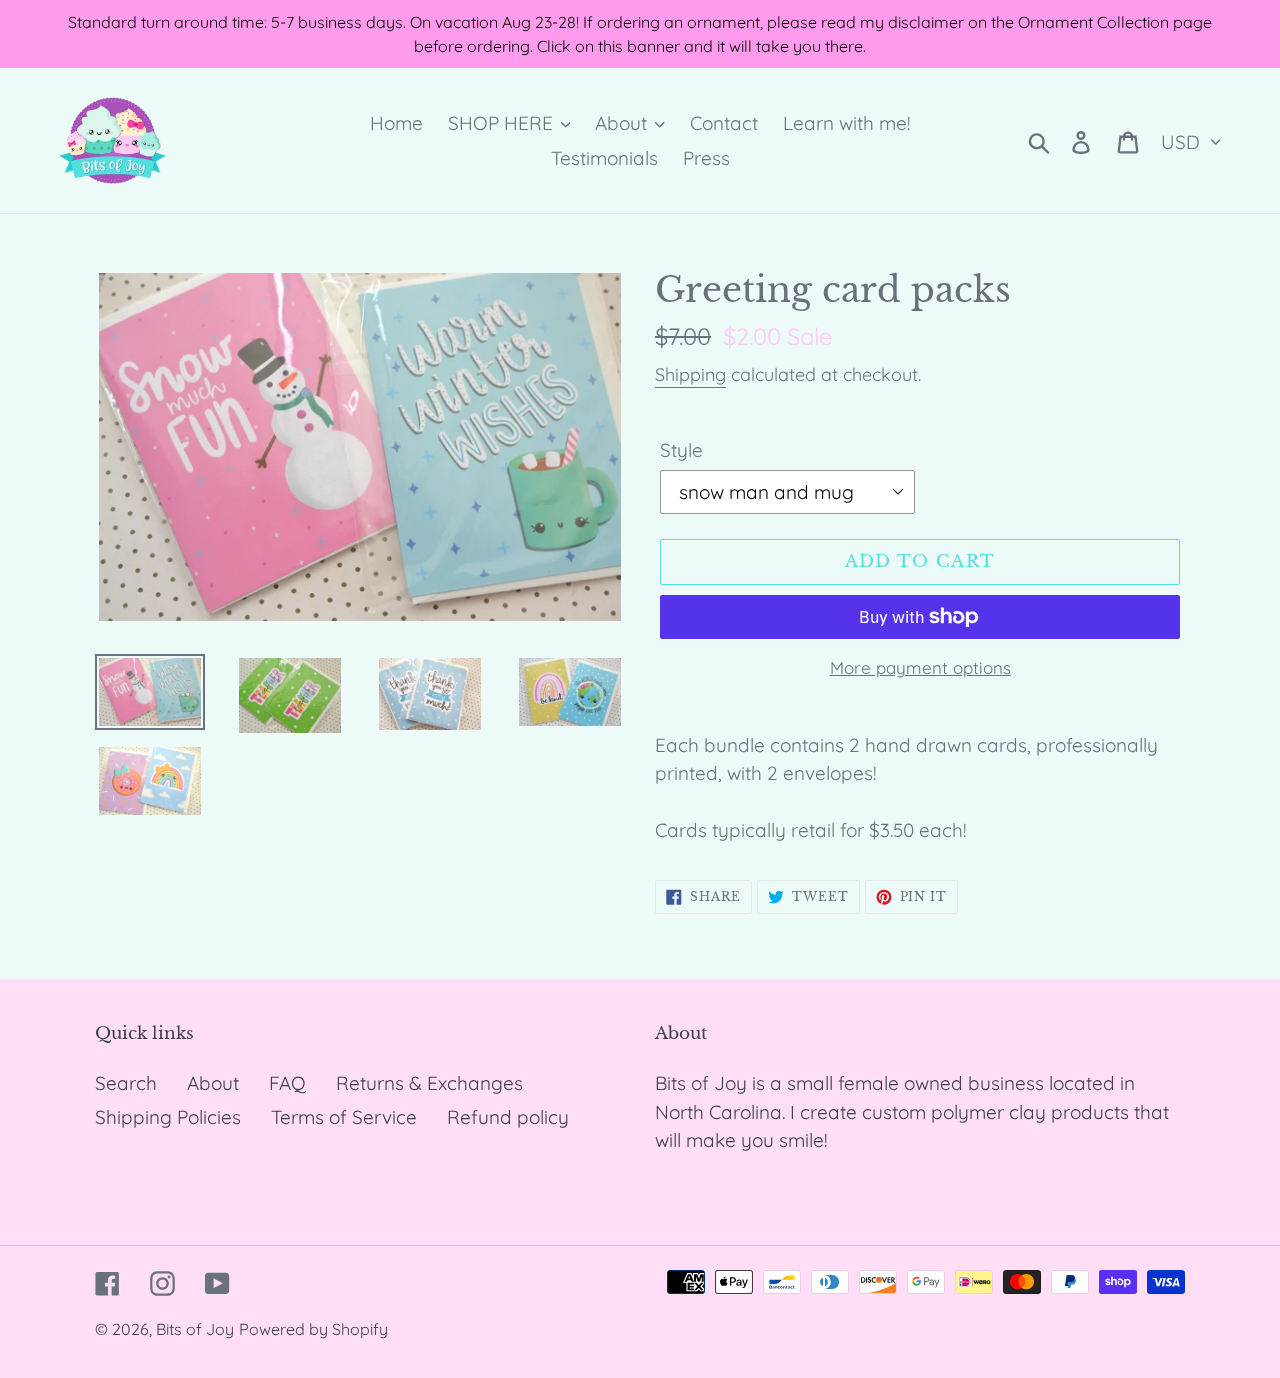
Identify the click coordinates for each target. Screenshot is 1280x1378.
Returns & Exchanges (429, 1083)
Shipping (690, 374)
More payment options (920, 667)
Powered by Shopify (313, 1329)
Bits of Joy (195, 1329)
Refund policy (508, 1117)
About (213, 1083)
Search (126, 1083)
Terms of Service (344, 1117)
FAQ (287, 1083)
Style (681, 450)
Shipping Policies (168, 1117)
